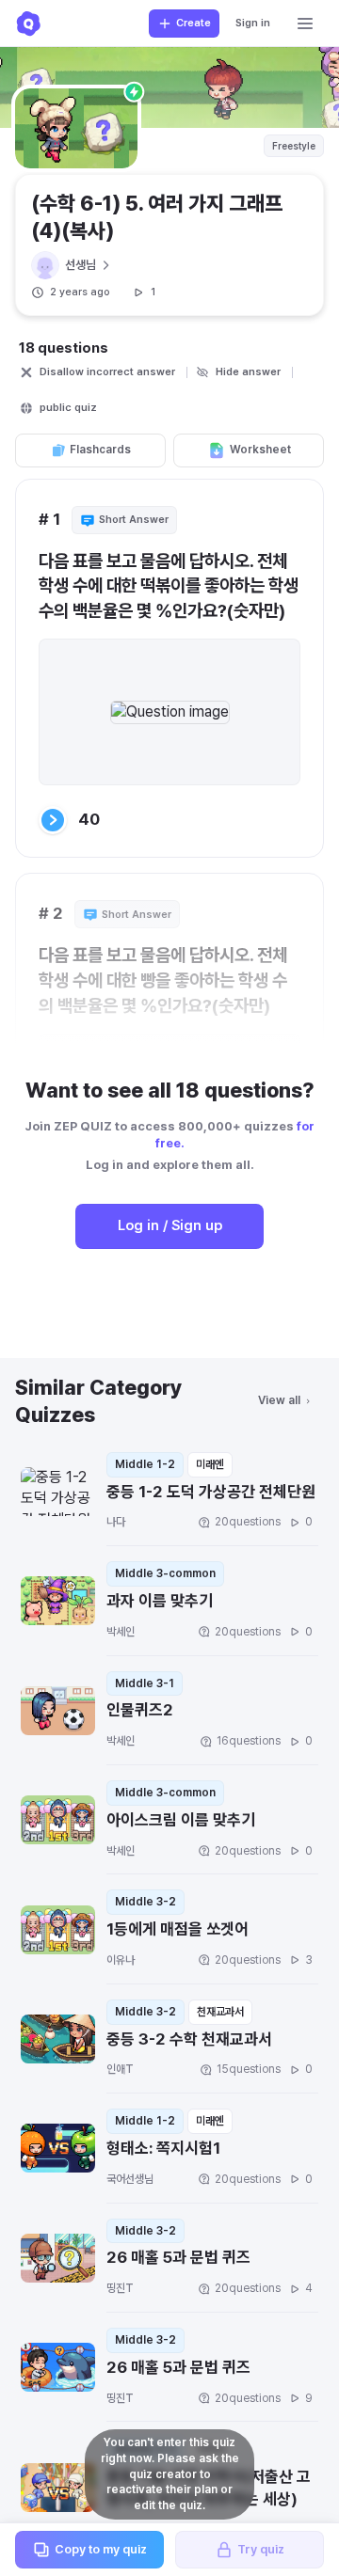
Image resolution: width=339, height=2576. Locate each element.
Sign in (253, 23)
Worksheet (260, 450)
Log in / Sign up (170, 1225)
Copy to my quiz (101, 2549)
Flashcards (100, 450)
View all (279, 1400)
